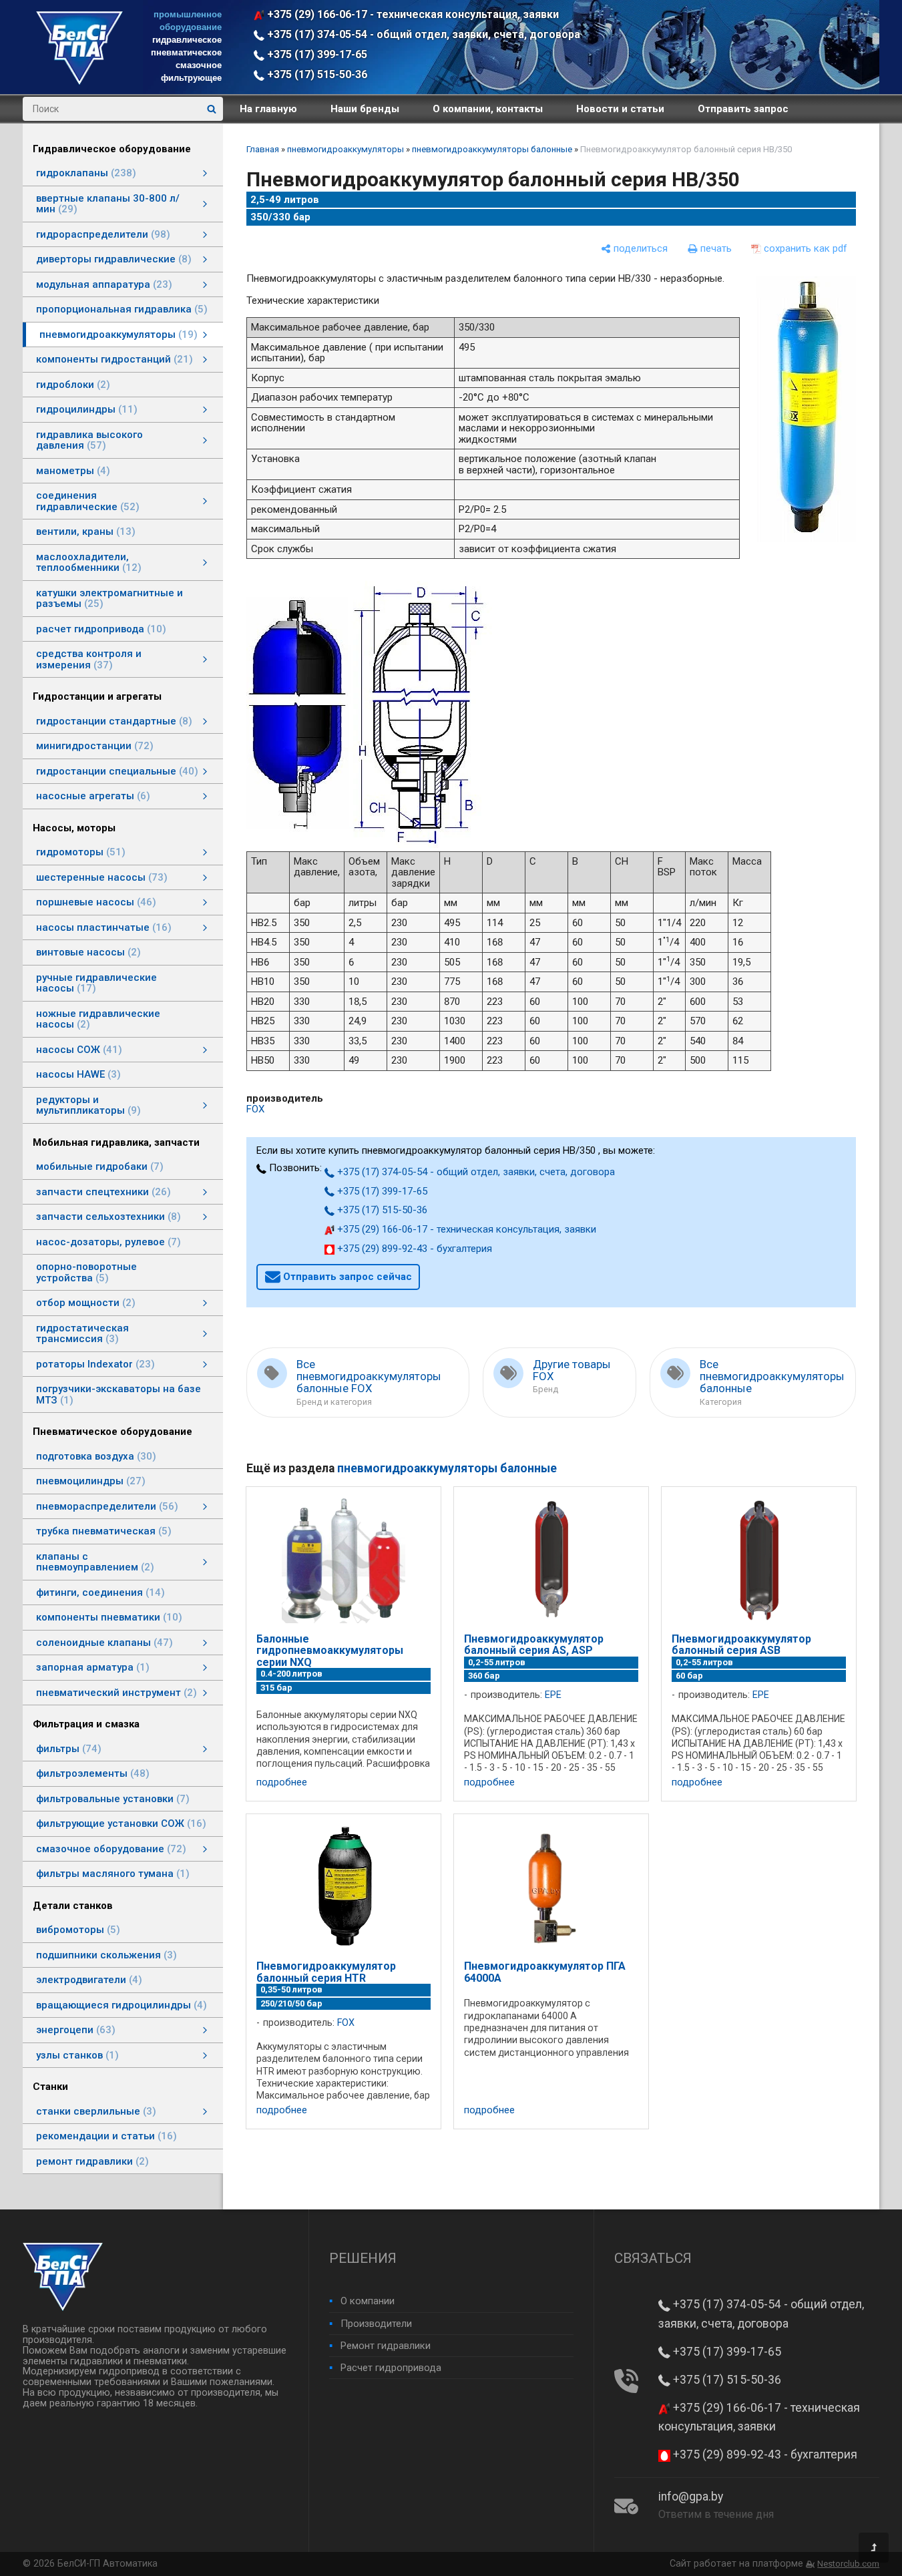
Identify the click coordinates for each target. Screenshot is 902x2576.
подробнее (282, 1782)
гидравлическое (187, 40)
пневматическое (186, 52)
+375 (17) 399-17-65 (316, 54)
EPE (553, 1695)
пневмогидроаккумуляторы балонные (492, 149)
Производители (376, 2324)
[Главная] (79, 81)
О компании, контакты (488, 109)
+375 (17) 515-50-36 (316, 74)
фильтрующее (191, 78)
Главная (263, 149)
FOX (255, 1109)
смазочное (199, 65)
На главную (268, 109)
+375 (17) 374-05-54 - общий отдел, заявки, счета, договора (422, 34)
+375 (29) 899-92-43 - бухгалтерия (413, 1249)
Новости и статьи (620, 109)
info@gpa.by (691, 2497)
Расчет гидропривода (391, 2368)
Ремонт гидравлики (386, 2346)
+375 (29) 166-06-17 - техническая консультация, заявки (412, 14)
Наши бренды (365, 109)
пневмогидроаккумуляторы (346, 149)
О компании (368, 2301)
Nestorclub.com (848, 2564)
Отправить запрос (743, 109)
